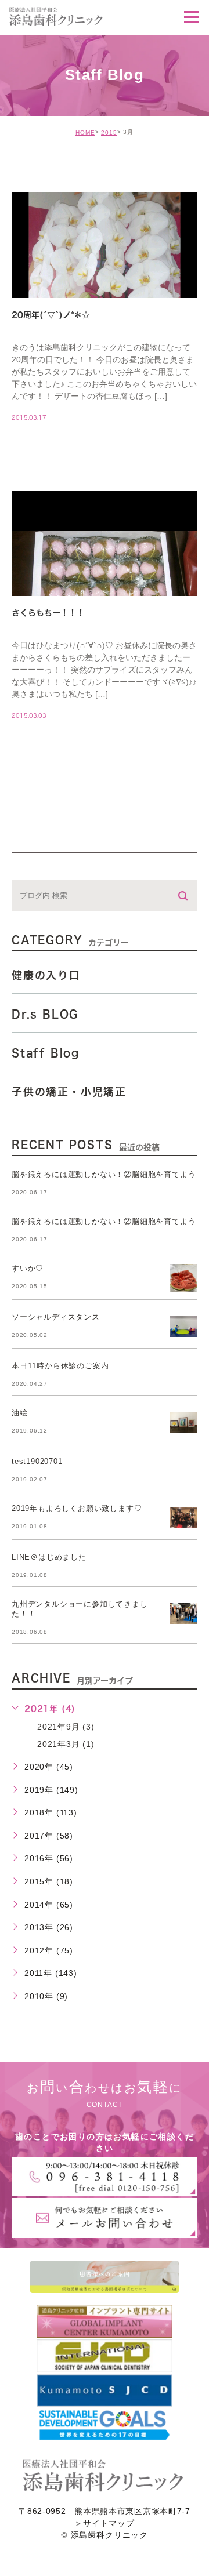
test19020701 (37, 1461)
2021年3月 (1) (66, 1743)
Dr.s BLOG (45, 1014)
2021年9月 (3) (66, 1726)
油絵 (20, 1413)
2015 (109, 132)
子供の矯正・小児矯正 (69, 1092)
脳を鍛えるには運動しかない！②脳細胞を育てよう (104, 1174)
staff (40, 168)
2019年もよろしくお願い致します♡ (77, 1508)
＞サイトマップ (105, 2524)
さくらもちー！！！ (48, 613)
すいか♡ (28, 1268)
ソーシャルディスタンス (56, 1317)
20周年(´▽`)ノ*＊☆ (51, 315)
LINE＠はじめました (49, 1557)
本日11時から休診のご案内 (60, 1366)
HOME (85, 132)
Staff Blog (46, 1053)
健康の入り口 (46, 975)
